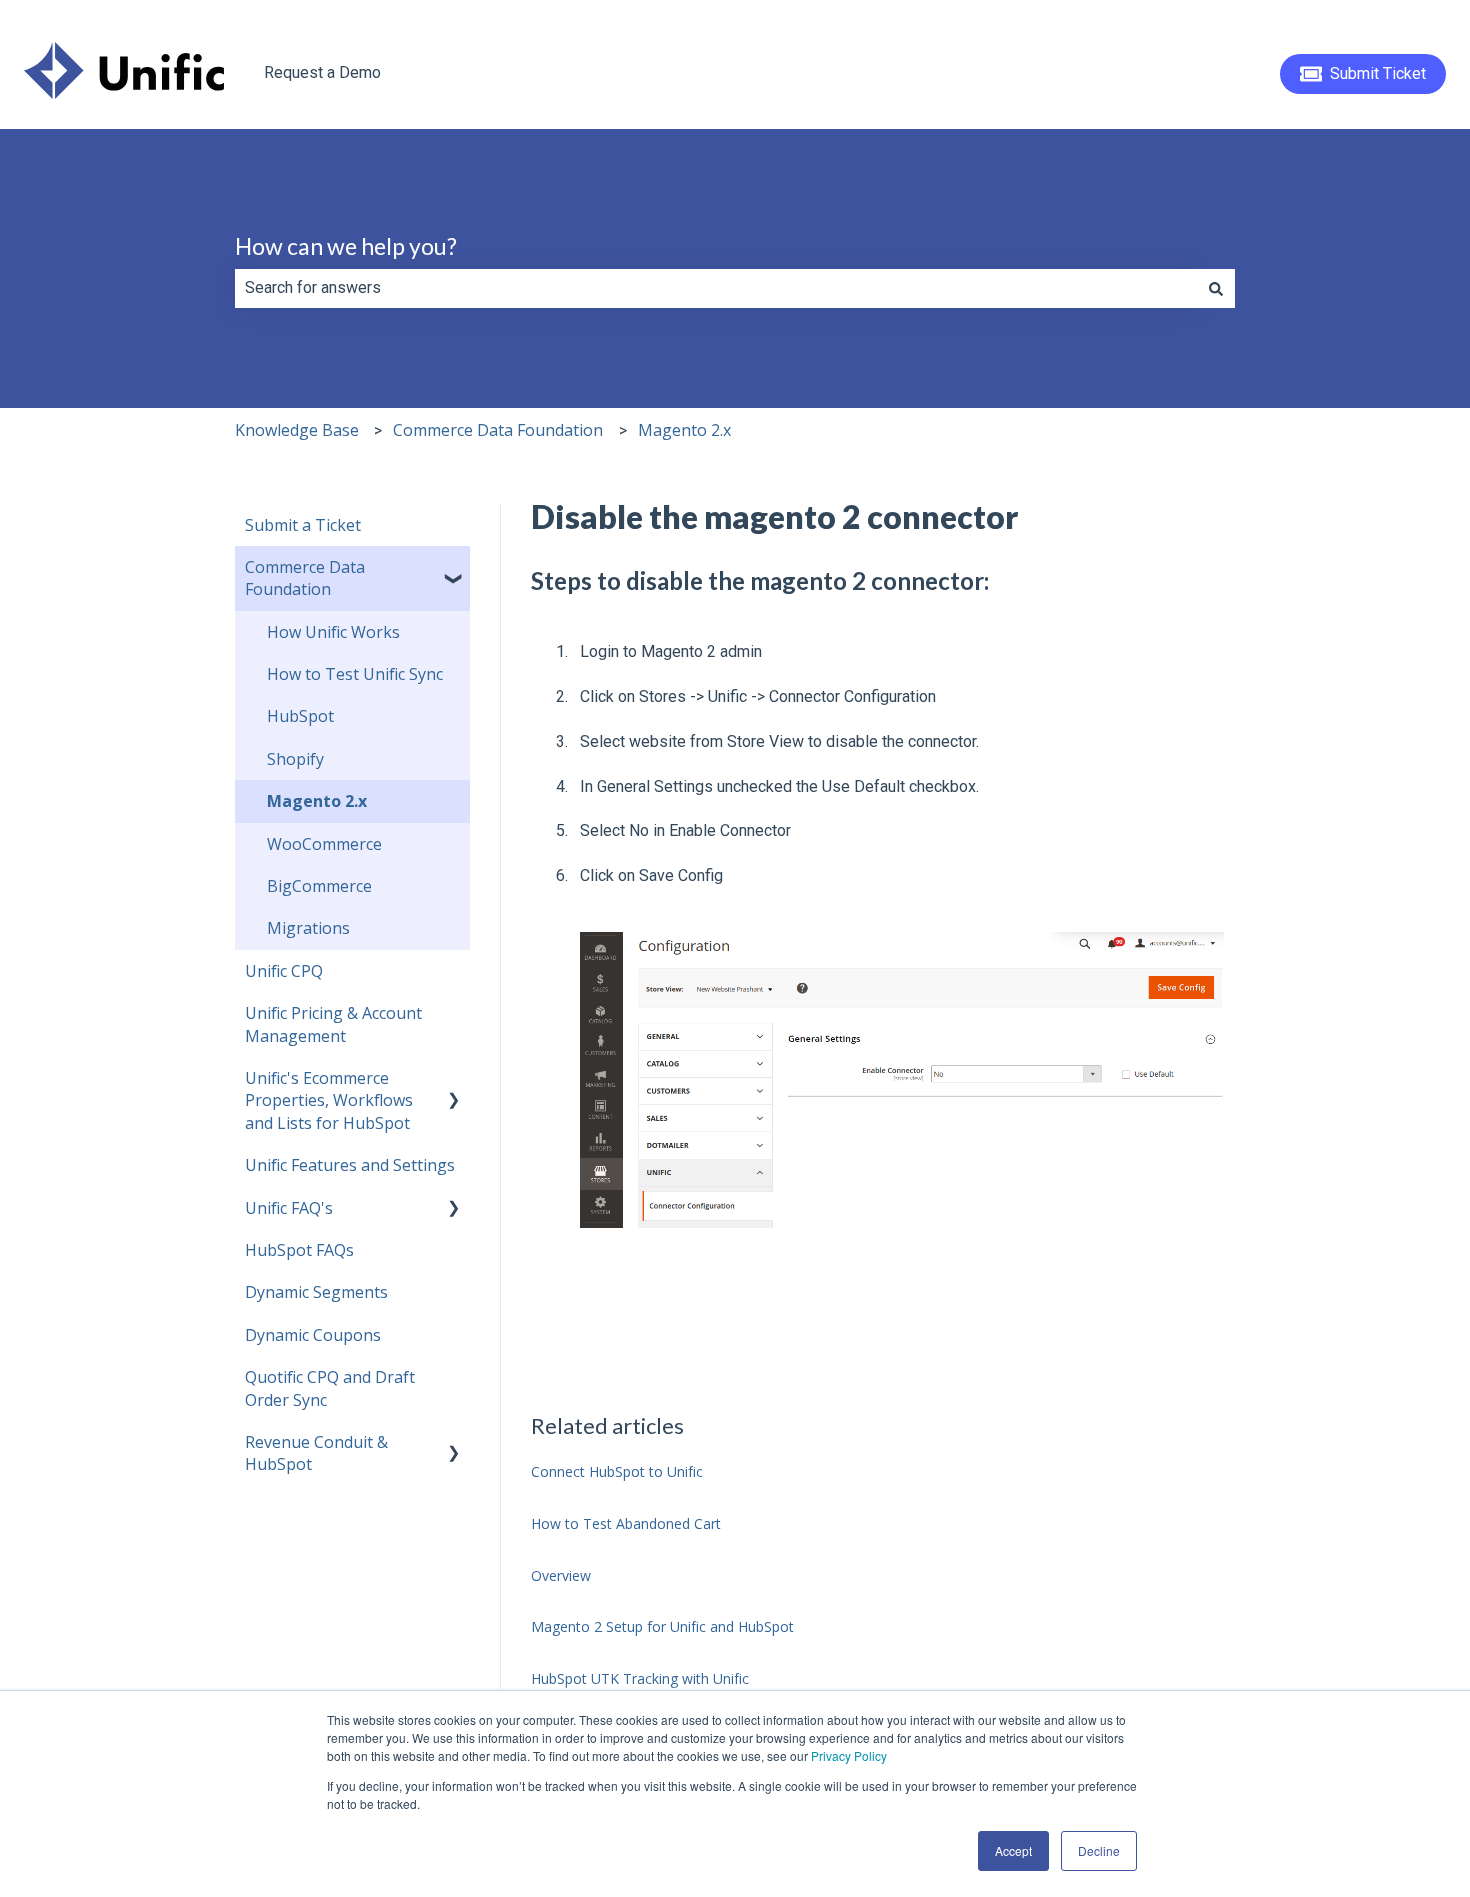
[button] (454, 568)
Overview (561, 1575)
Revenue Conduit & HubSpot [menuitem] (316, 1453)
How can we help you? (346, 246)
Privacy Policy (849, 1755)
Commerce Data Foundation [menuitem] (305, 578)
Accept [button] (1013, 1850)
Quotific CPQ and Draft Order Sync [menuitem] (330, 1388)
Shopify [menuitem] (295, 759)
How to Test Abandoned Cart (626, 1523)
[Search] (1216, 288)
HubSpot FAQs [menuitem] (299, 1250)
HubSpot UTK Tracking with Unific (640, 1678)
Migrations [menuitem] (308, 928)
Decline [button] (1099, 1850)
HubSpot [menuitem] (300, 716)
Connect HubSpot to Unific (617, 1471)
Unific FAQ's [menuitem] (289, 1208)
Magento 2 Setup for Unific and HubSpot (662, 1626)
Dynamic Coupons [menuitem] (313, 1335)
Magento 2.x (684, 430)
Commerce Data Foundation (498, 430)
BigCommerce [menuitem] (319, 886)
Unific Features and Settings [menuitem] (350, 1165)
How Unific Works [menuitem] (333, 632)
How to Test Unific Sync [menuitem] (355, 674)
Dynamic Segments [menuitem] (316, 1292)
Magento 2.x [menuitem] (317, 801)
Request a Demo (322, 72)
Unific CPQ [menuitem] (284, 971)
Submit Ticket (1378, 73)
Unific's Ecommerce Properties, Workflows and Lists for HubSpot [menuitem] (329, 1100)
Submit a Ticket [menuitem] (303, 525)
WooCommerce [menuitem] (324, 844)
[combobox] (716, 288)
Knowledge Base (297, 430)
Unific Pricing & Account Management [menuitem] (333, 1024)
